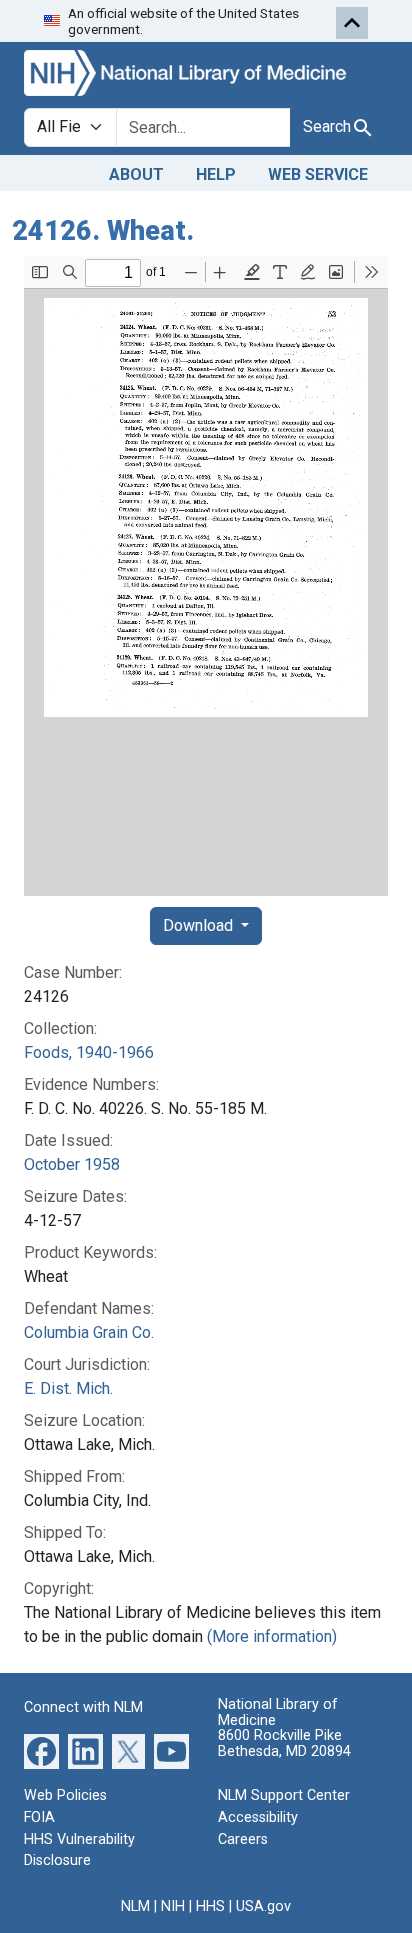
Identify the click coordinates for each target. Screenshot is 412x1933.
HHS (210, 1906)
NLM (135, 1906)
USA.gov (263, 1906)
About (136, 174)
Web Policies (65, 1795)
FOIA (39, 1817)
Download (200, 925)
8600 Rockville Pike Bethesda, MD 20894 (284, 1743)
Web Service (318, 174)
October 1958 (72, 1164)
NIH (173, 1906)
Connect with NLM (83, 1707)
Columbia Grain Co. (89, 1332)
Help (216, 174)
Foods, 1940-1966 (89, 1052)
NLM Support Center (284, 1795)
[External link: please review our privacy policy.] (41, 1750)
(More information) (272, 1636)
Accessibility (258, 1817)
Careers (243, 1839)
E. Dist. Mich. (68, 1388)
